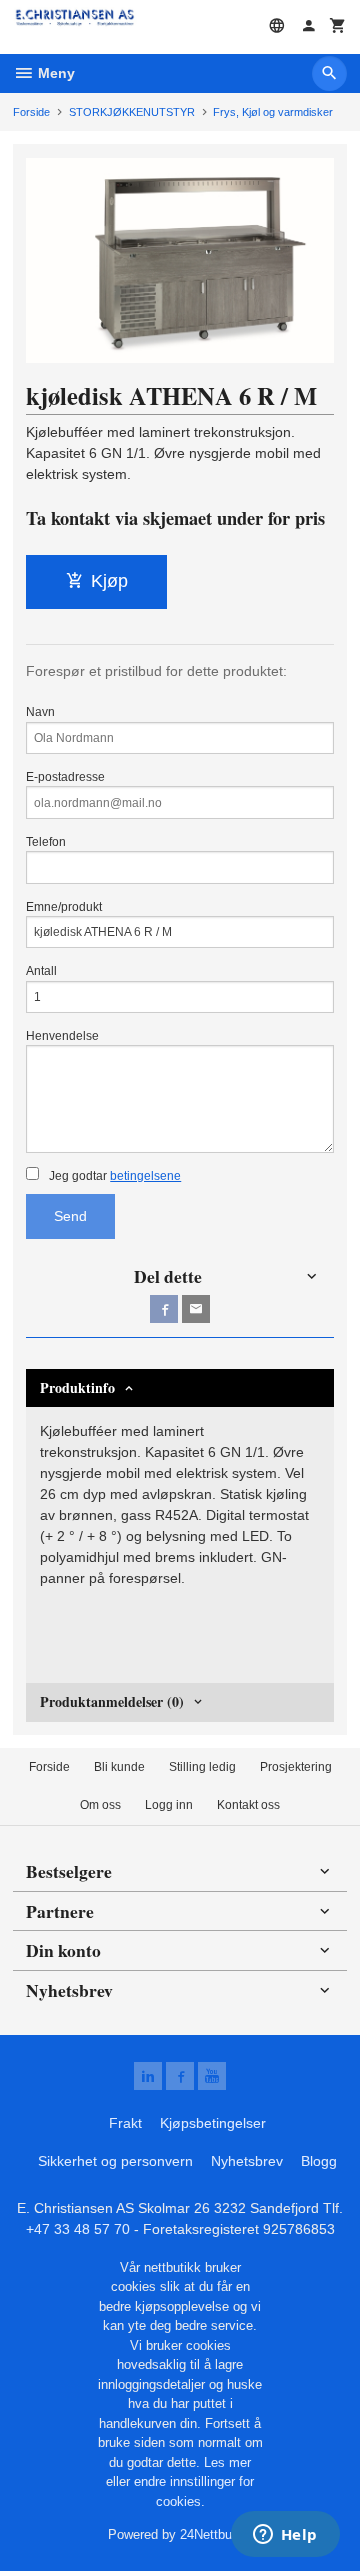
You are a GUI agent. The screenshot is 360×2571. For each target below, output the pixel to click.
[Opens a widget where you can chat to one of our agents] (285, 2536)
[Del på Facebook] (164, 1309)
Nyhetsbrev (247, 2161)
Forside (31, 112)
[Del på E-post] (196, 1309)
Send (70, 1216)
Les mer (227, 2462)
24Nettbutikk (216, 2534)
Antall (41, 971)
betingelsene (145, 1176)
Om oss (100, 1805)
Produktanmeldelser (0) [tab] (112, 1701)
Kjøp (109, 581)
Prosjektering (296, 1767)
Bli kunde (119, 1767)
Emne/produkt (64, 907)
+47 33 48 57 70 (78, 2229)
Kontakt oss (248, 1805)
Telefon (46, 842)
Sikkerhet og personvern (115, 2161)
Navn (40, 712)
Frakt (125, 2123)
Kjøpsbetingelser (213, 2123)
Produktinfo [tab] (77, 1387)
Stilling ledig (202, 1767)
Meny (54, 73)
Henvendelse (62, 1036)
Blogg (319, 2161)
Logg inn (169, 1805)
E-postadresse (65, 777)
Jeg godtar (113, 1176)
